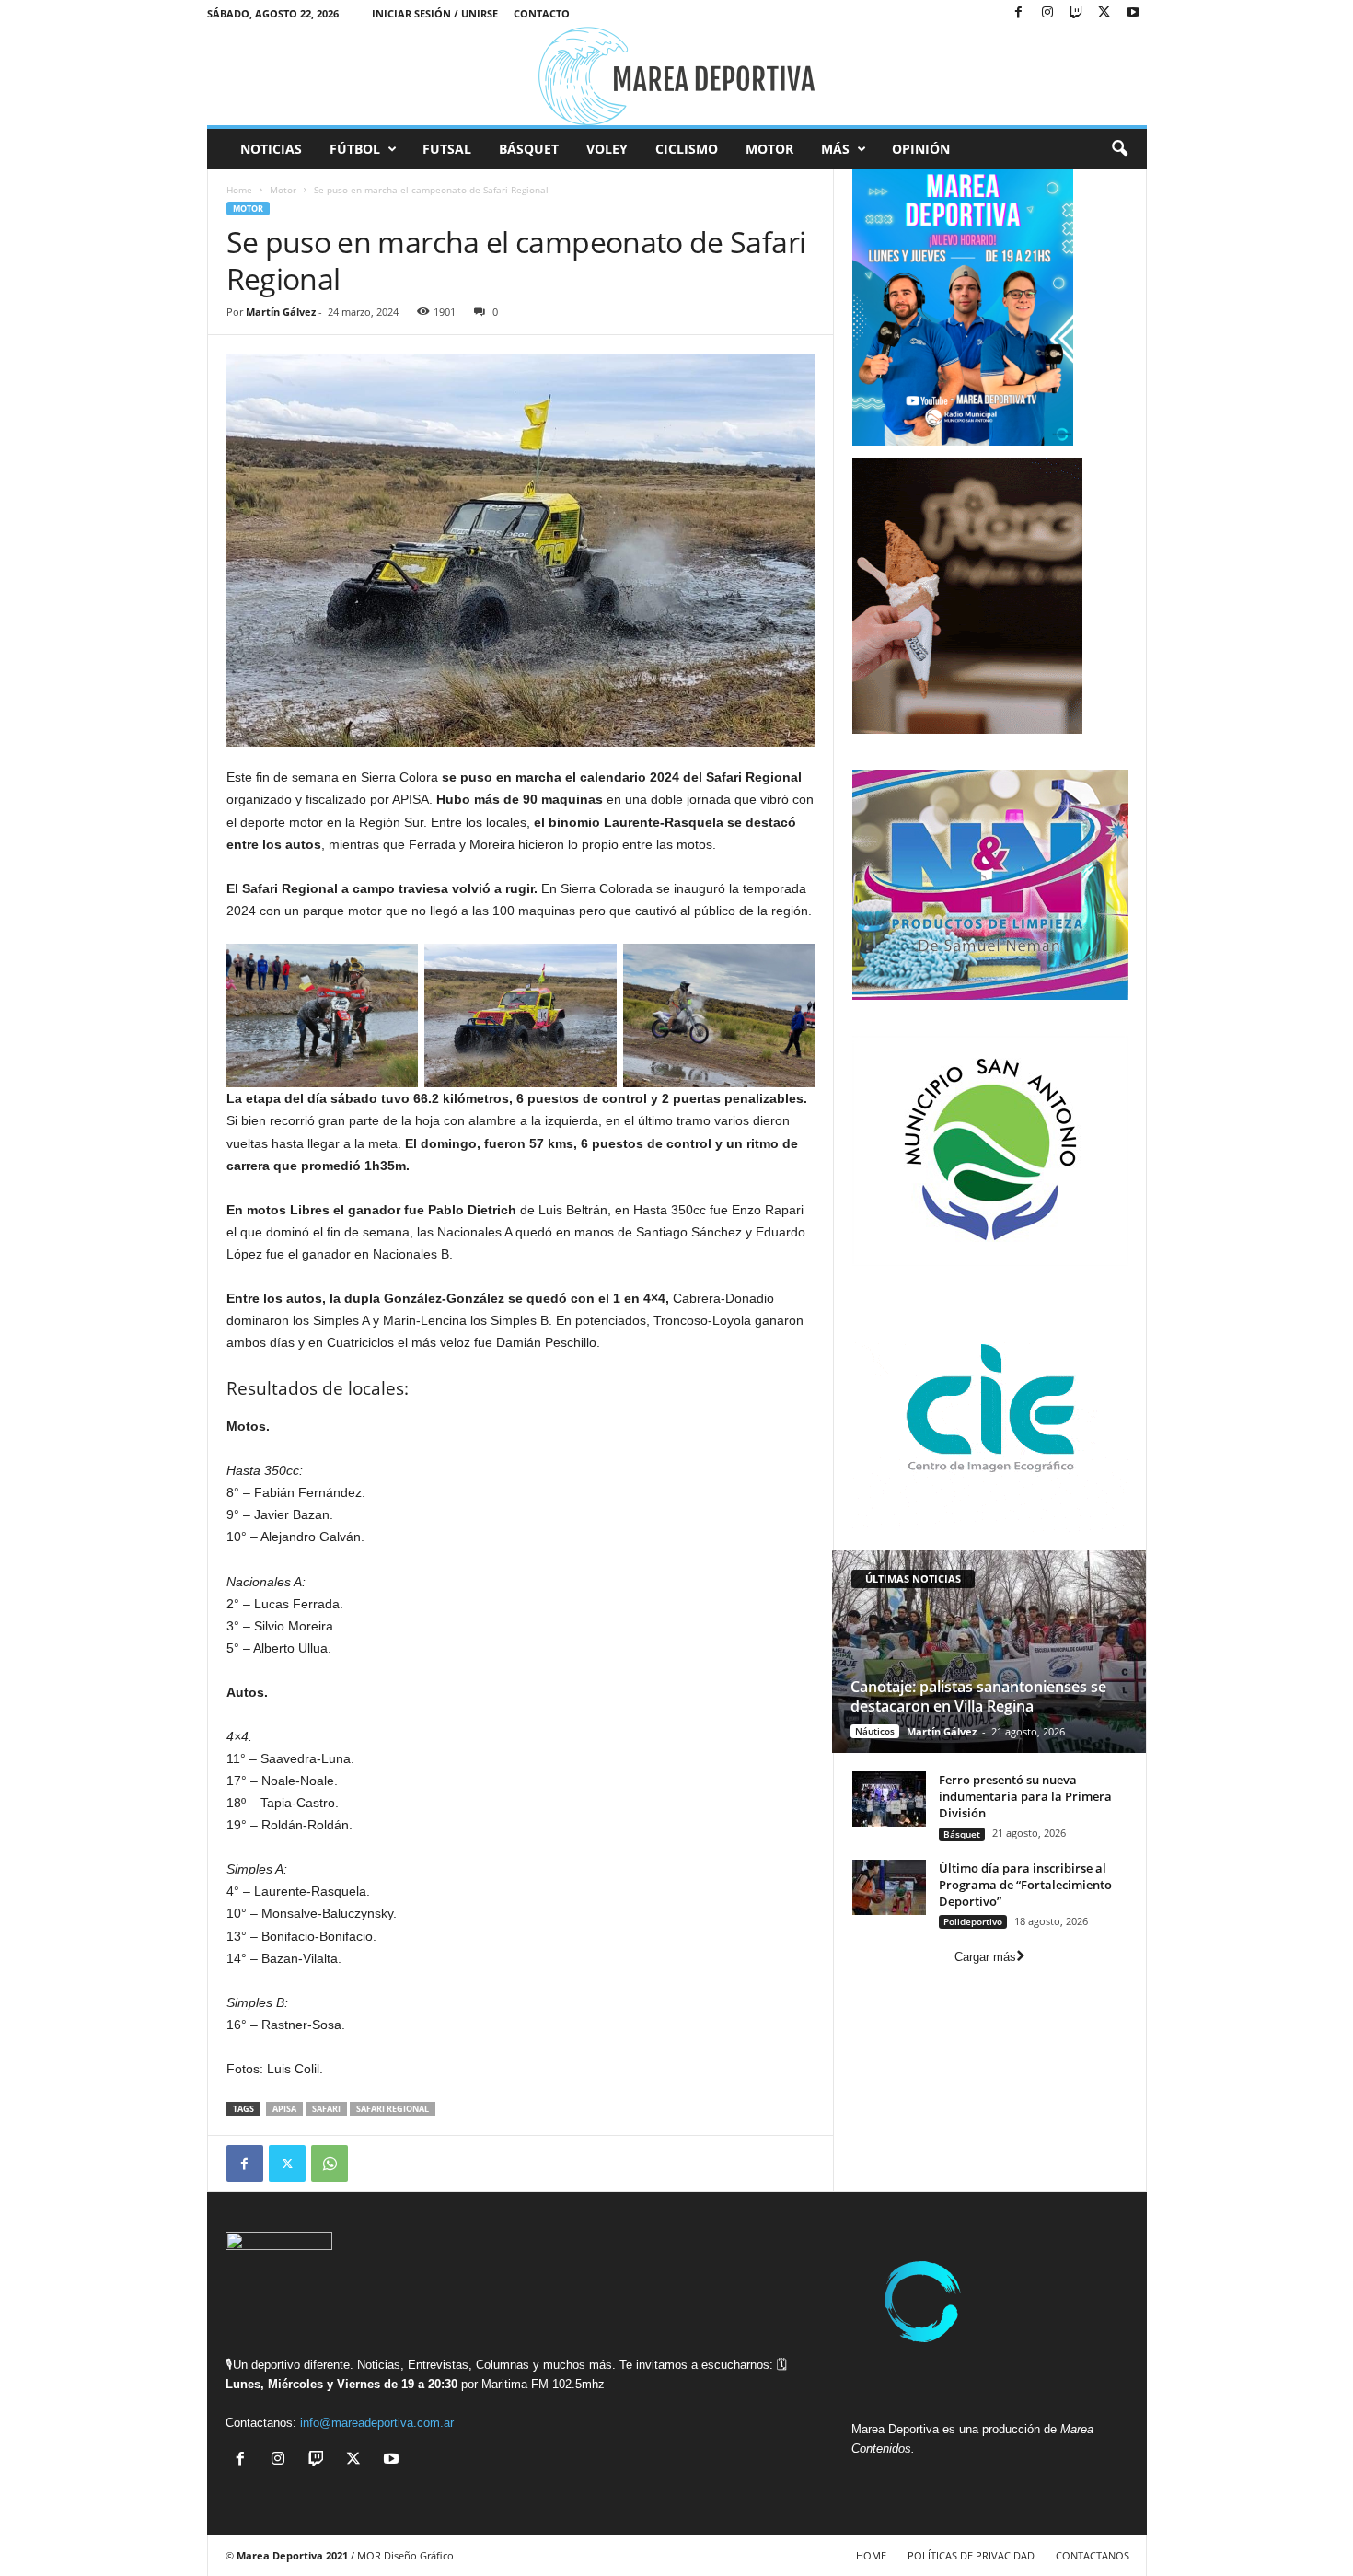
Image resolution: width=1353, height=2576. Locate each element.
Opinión (921, 149)
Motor (769, 149)
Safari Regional (393, 2109)
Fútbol (355, 149)
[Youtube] (1133, 13)
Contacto (542, 13)
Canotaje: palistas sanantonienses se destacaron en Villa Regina (978, 1696)
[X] (1104, 13)
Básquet (529, 149)
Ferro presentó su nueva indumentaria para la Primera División (1025, 1796)
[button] (1119, 149)
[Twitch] (1076, 13)
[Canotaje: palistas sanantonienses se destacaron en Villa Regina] (989, 1652)
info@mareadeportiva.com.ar (377, 2423)
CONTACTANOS (1093, 2555)
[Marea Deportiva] (677, 76)
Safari (326, 2109)
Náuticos (875, 1731)
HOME (871, 2555)
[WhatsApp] (330, 2164)
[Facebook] (1019, 13)
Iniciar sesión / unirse (435, 13)
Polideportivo (973, 1921)
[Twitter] (287, 2164)
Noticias (271, 149)
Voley (607, 149)
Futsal (447, 149)
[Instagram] (1047, 13)
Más (835, 149)
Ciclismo (687, 149)
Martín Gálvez (281, 312)
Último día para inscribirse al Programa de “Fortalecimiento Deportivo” (1025, 1885)
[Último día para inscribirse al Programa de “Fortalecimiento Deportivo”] (889, 1887)
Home (239, 190)
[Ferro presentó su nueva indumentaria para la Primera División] (889, 1799)
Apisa (284, 2109)
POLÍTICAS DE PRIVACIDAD (971, 2555)
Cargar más (985, 1957)
